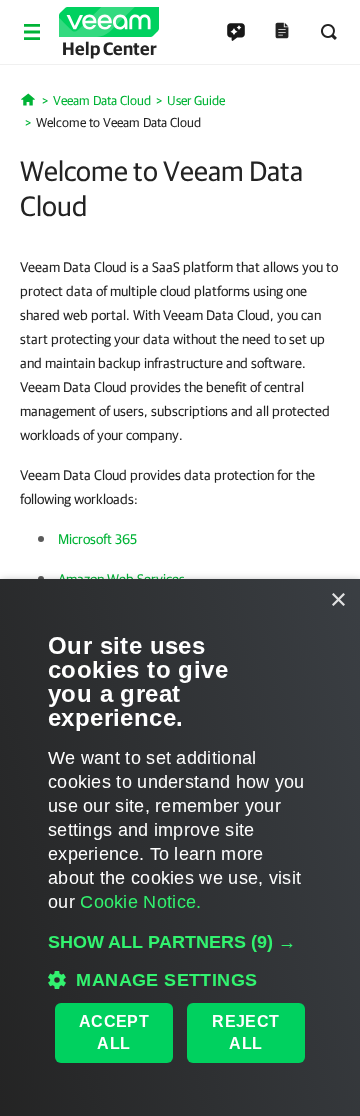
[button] (180, 942)
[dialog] (180, 847)
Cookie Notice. (140, 902)
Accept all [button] (114, 1032)
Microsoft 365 (97, 539)
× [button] (337, 600)
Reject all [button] (245, 1032)
